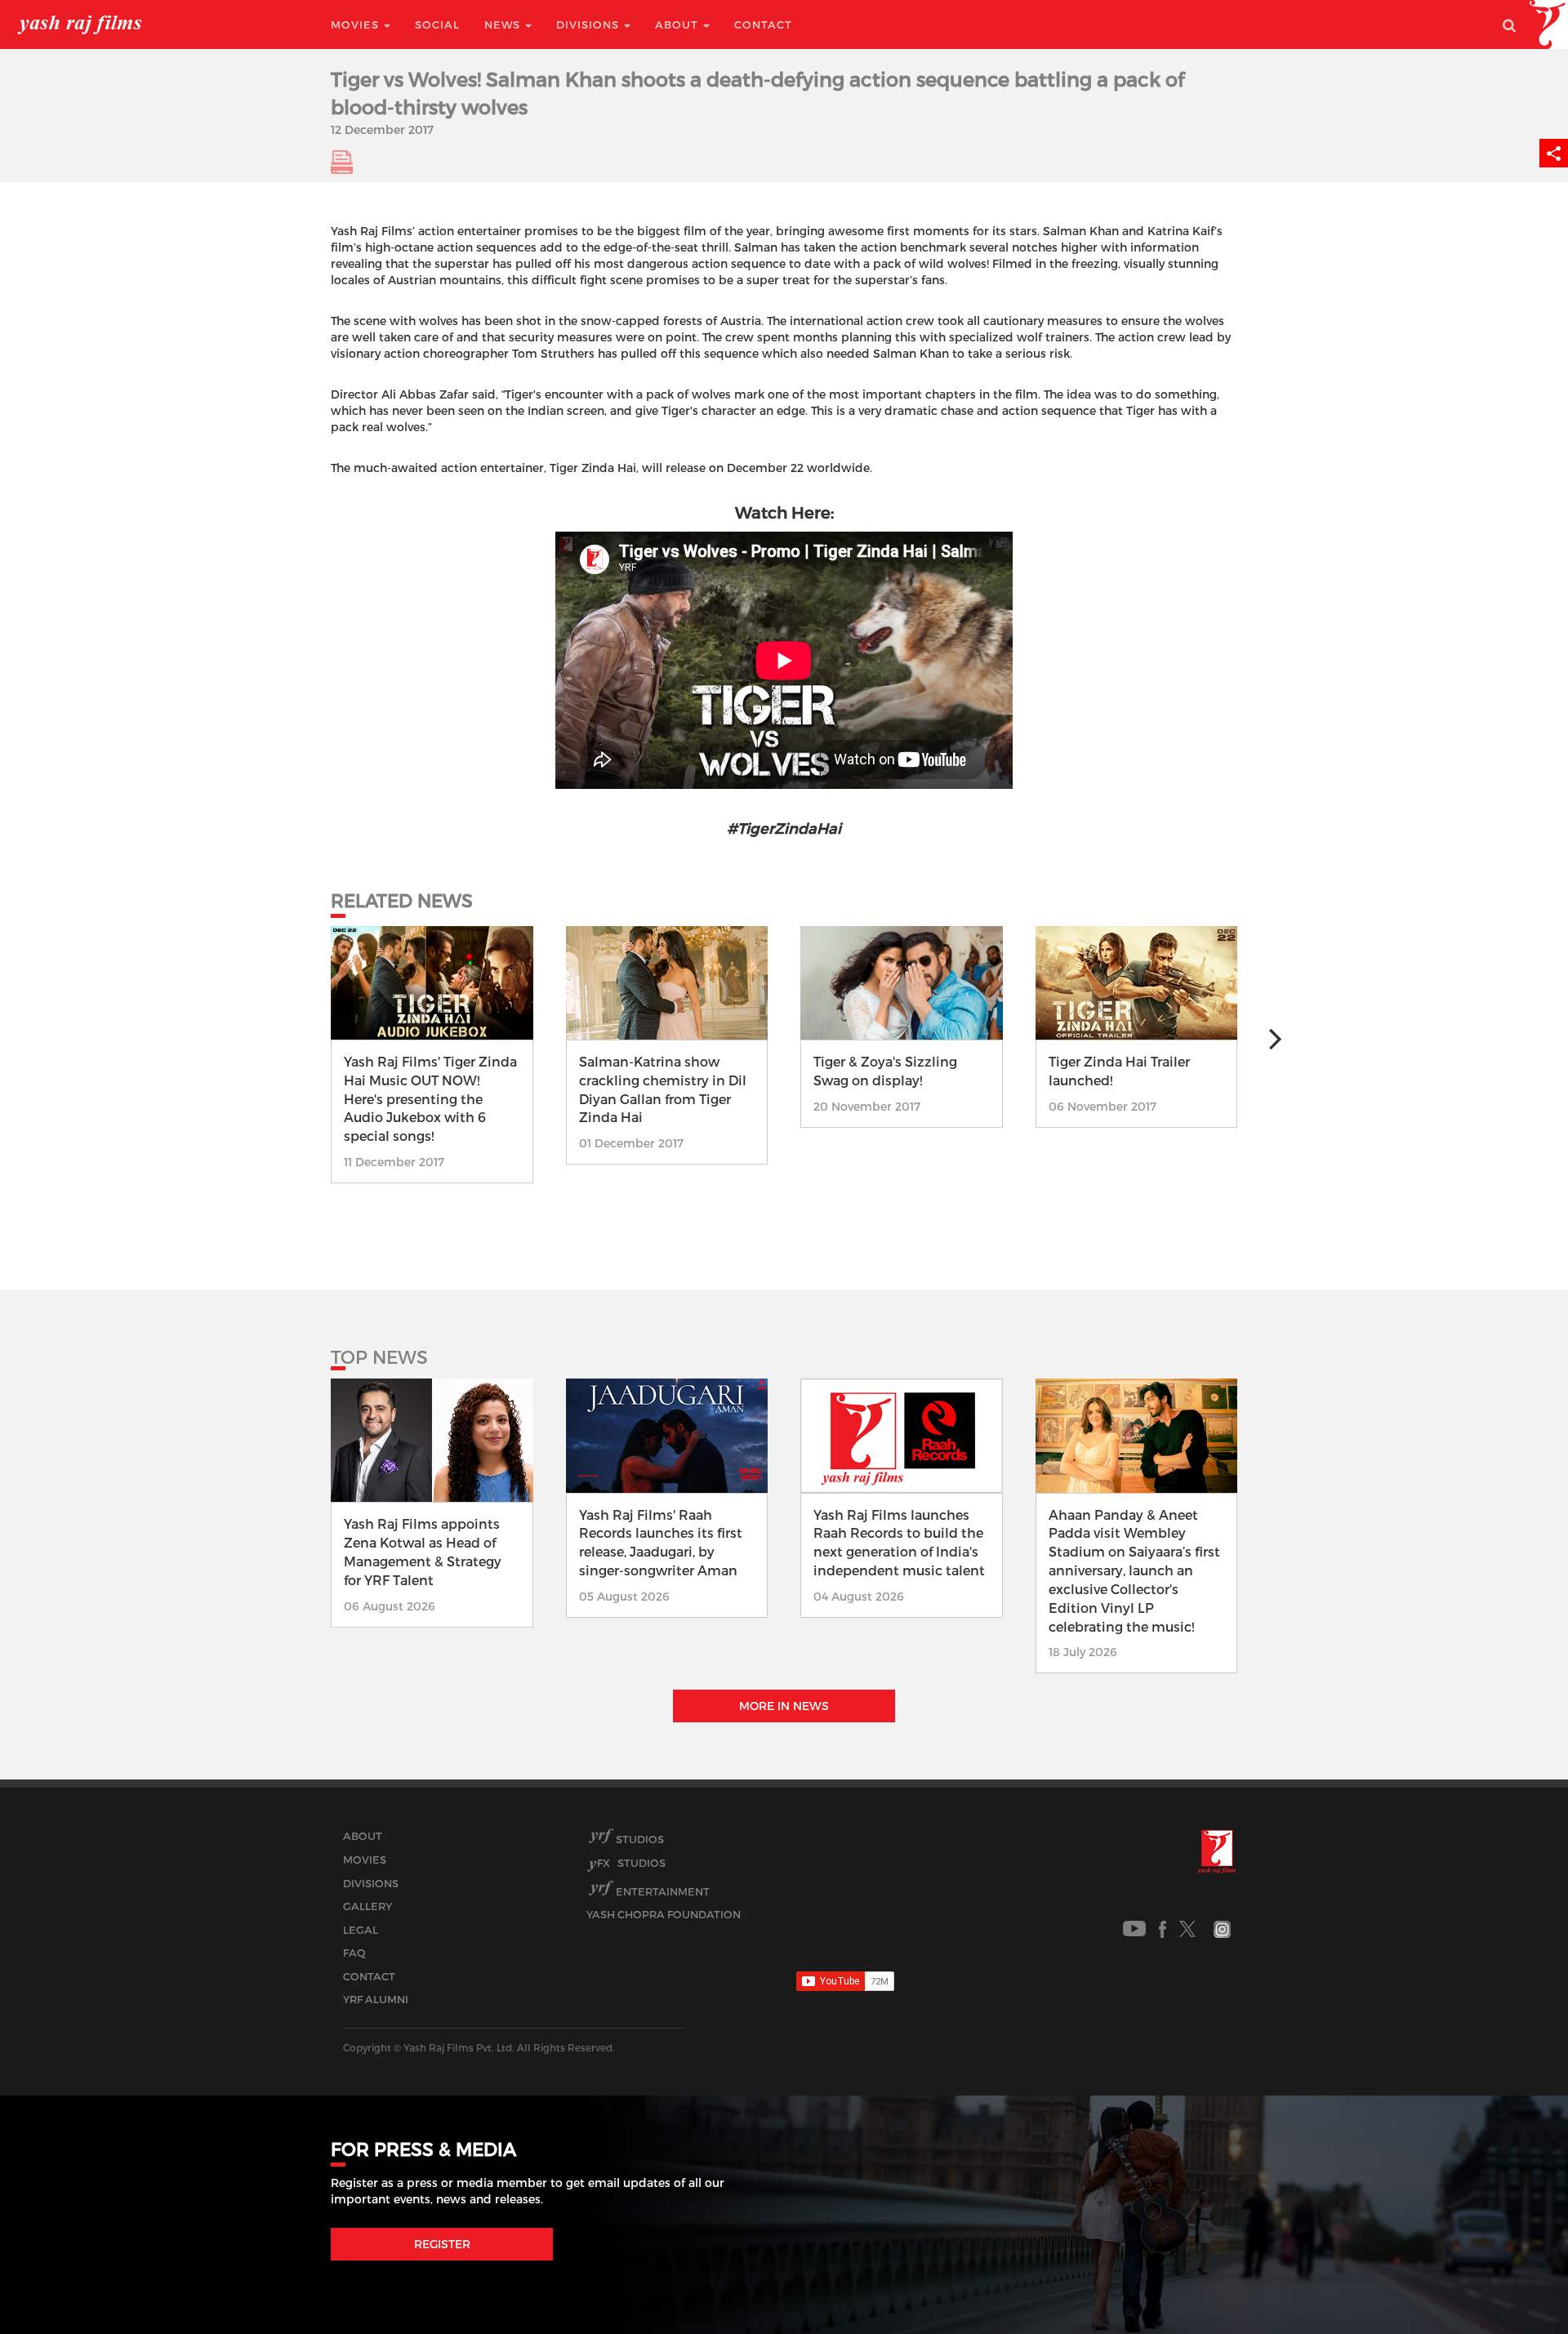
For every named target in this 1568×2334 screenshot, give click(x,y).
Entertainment (663, 1891)
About (678, 24)
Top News (379, 1356)
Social (437, 24)
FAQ (354, 1953)
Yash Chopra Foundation (664, 1914)
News (504, 24)
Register (442, 2244)
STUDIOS (631, 1863)
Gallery (367, 1906)
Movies (356, 24)
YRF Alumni (376, 1999)
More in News (784, 1706)
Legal (361, 1930)
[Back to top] (1516, 2285)
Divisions (589, 24)
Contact (763, 24)
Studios (640, 1839)
